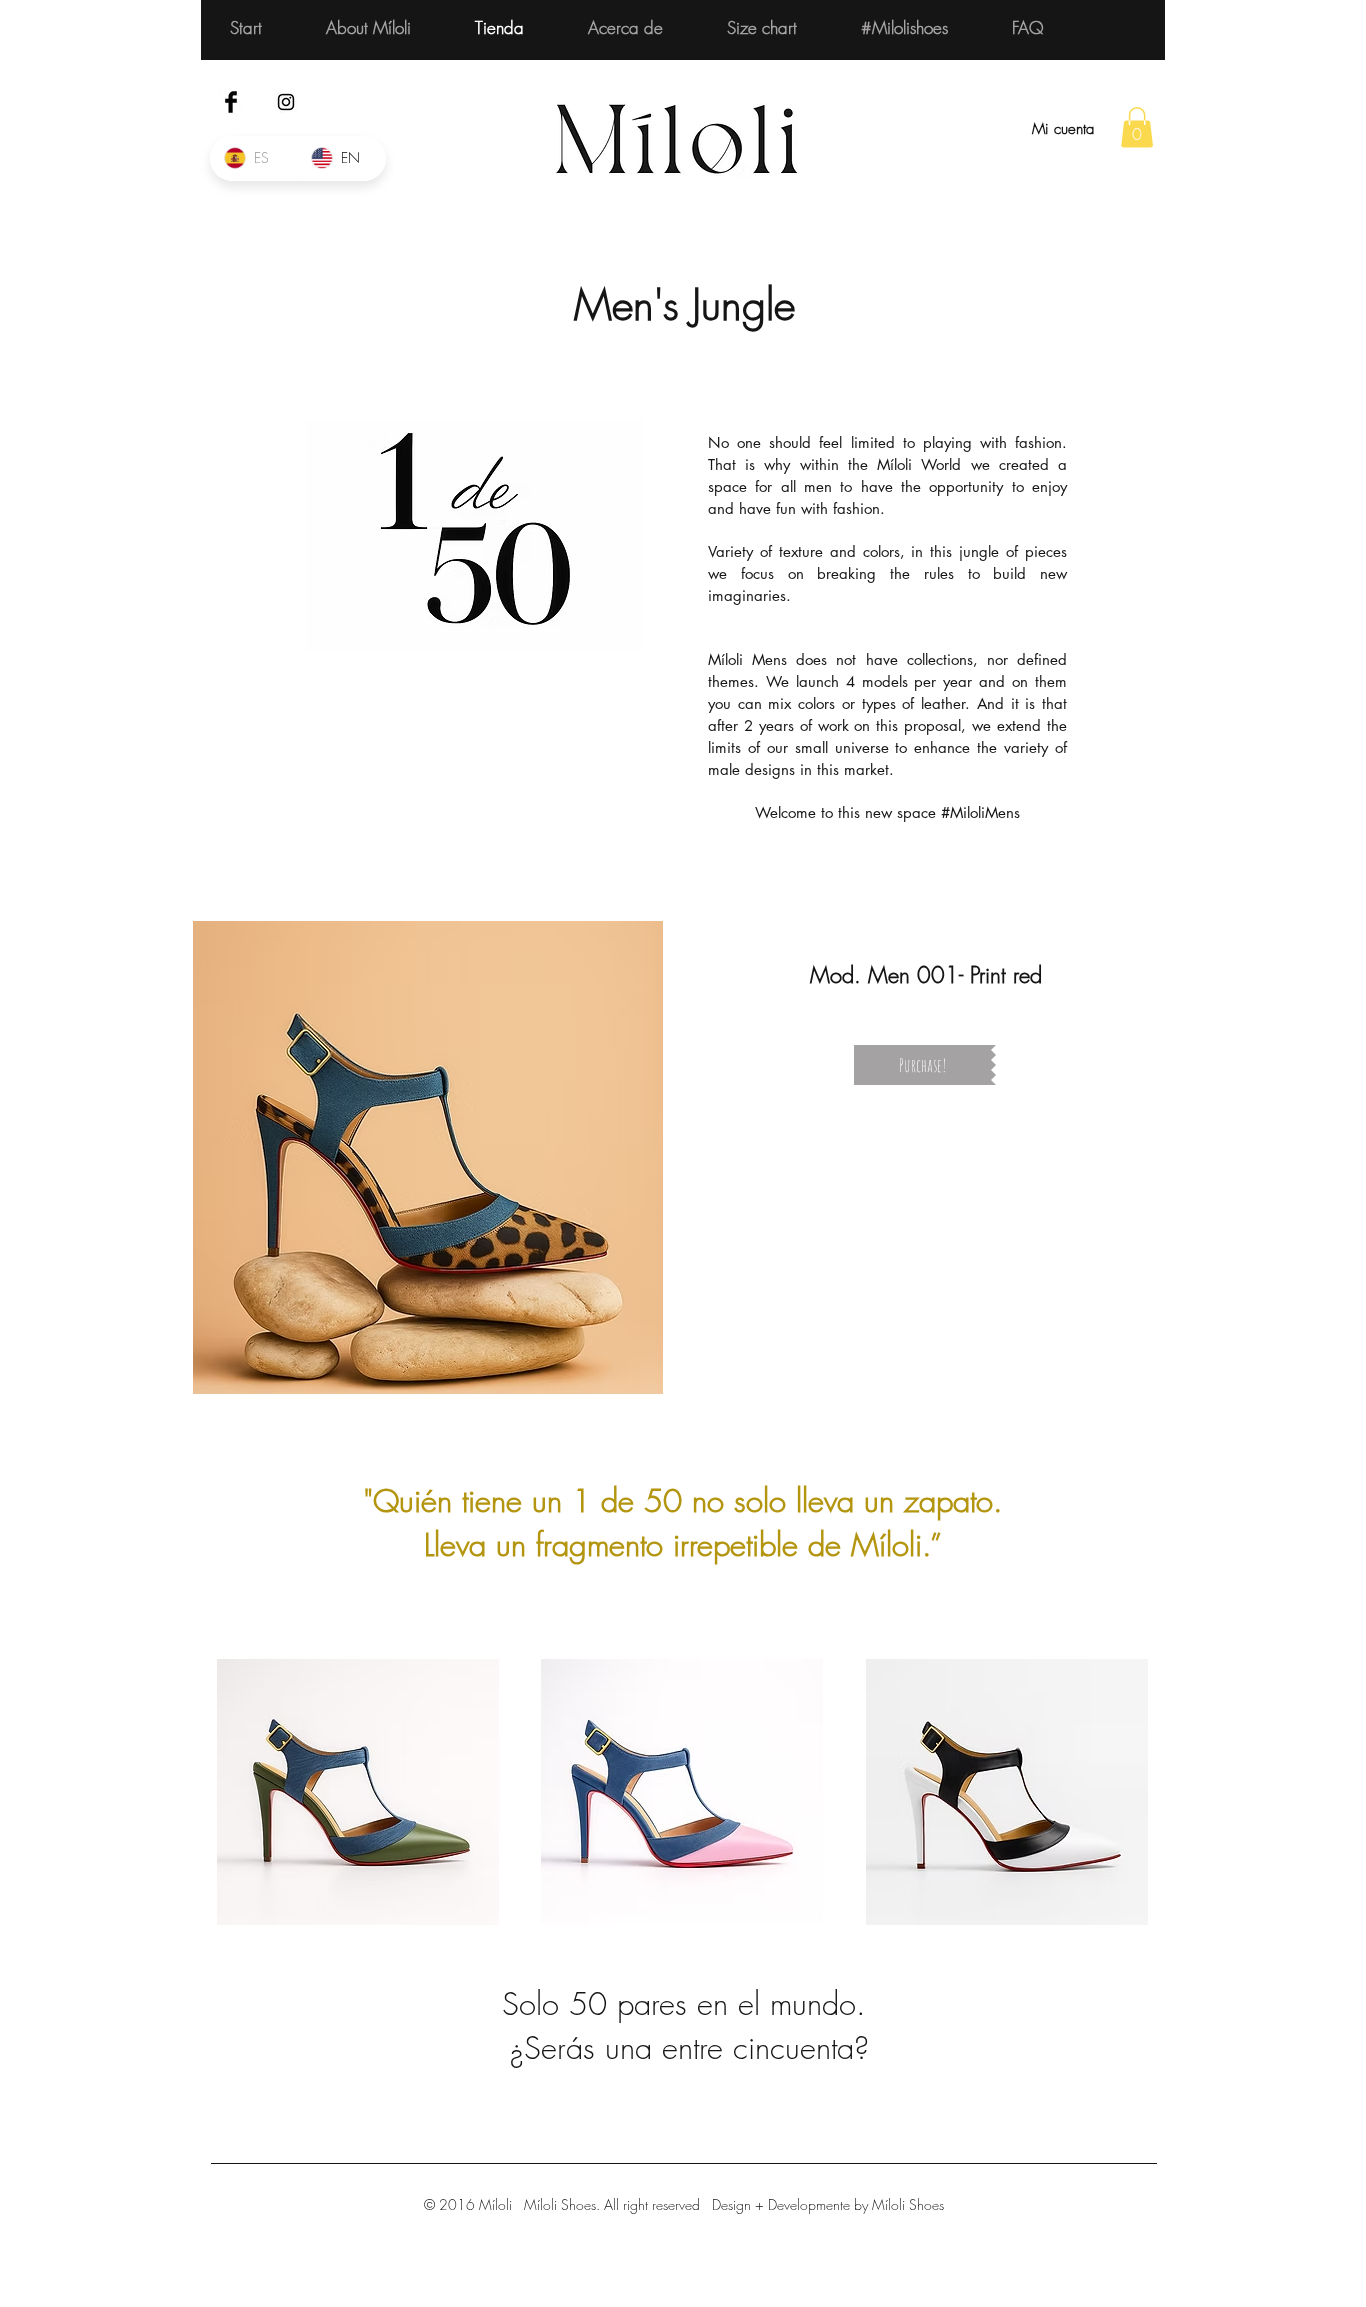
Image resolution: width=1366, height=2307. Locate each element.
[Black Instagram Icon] (286, 102)
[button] (1137, 127)
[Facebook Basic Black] (231, 102)
